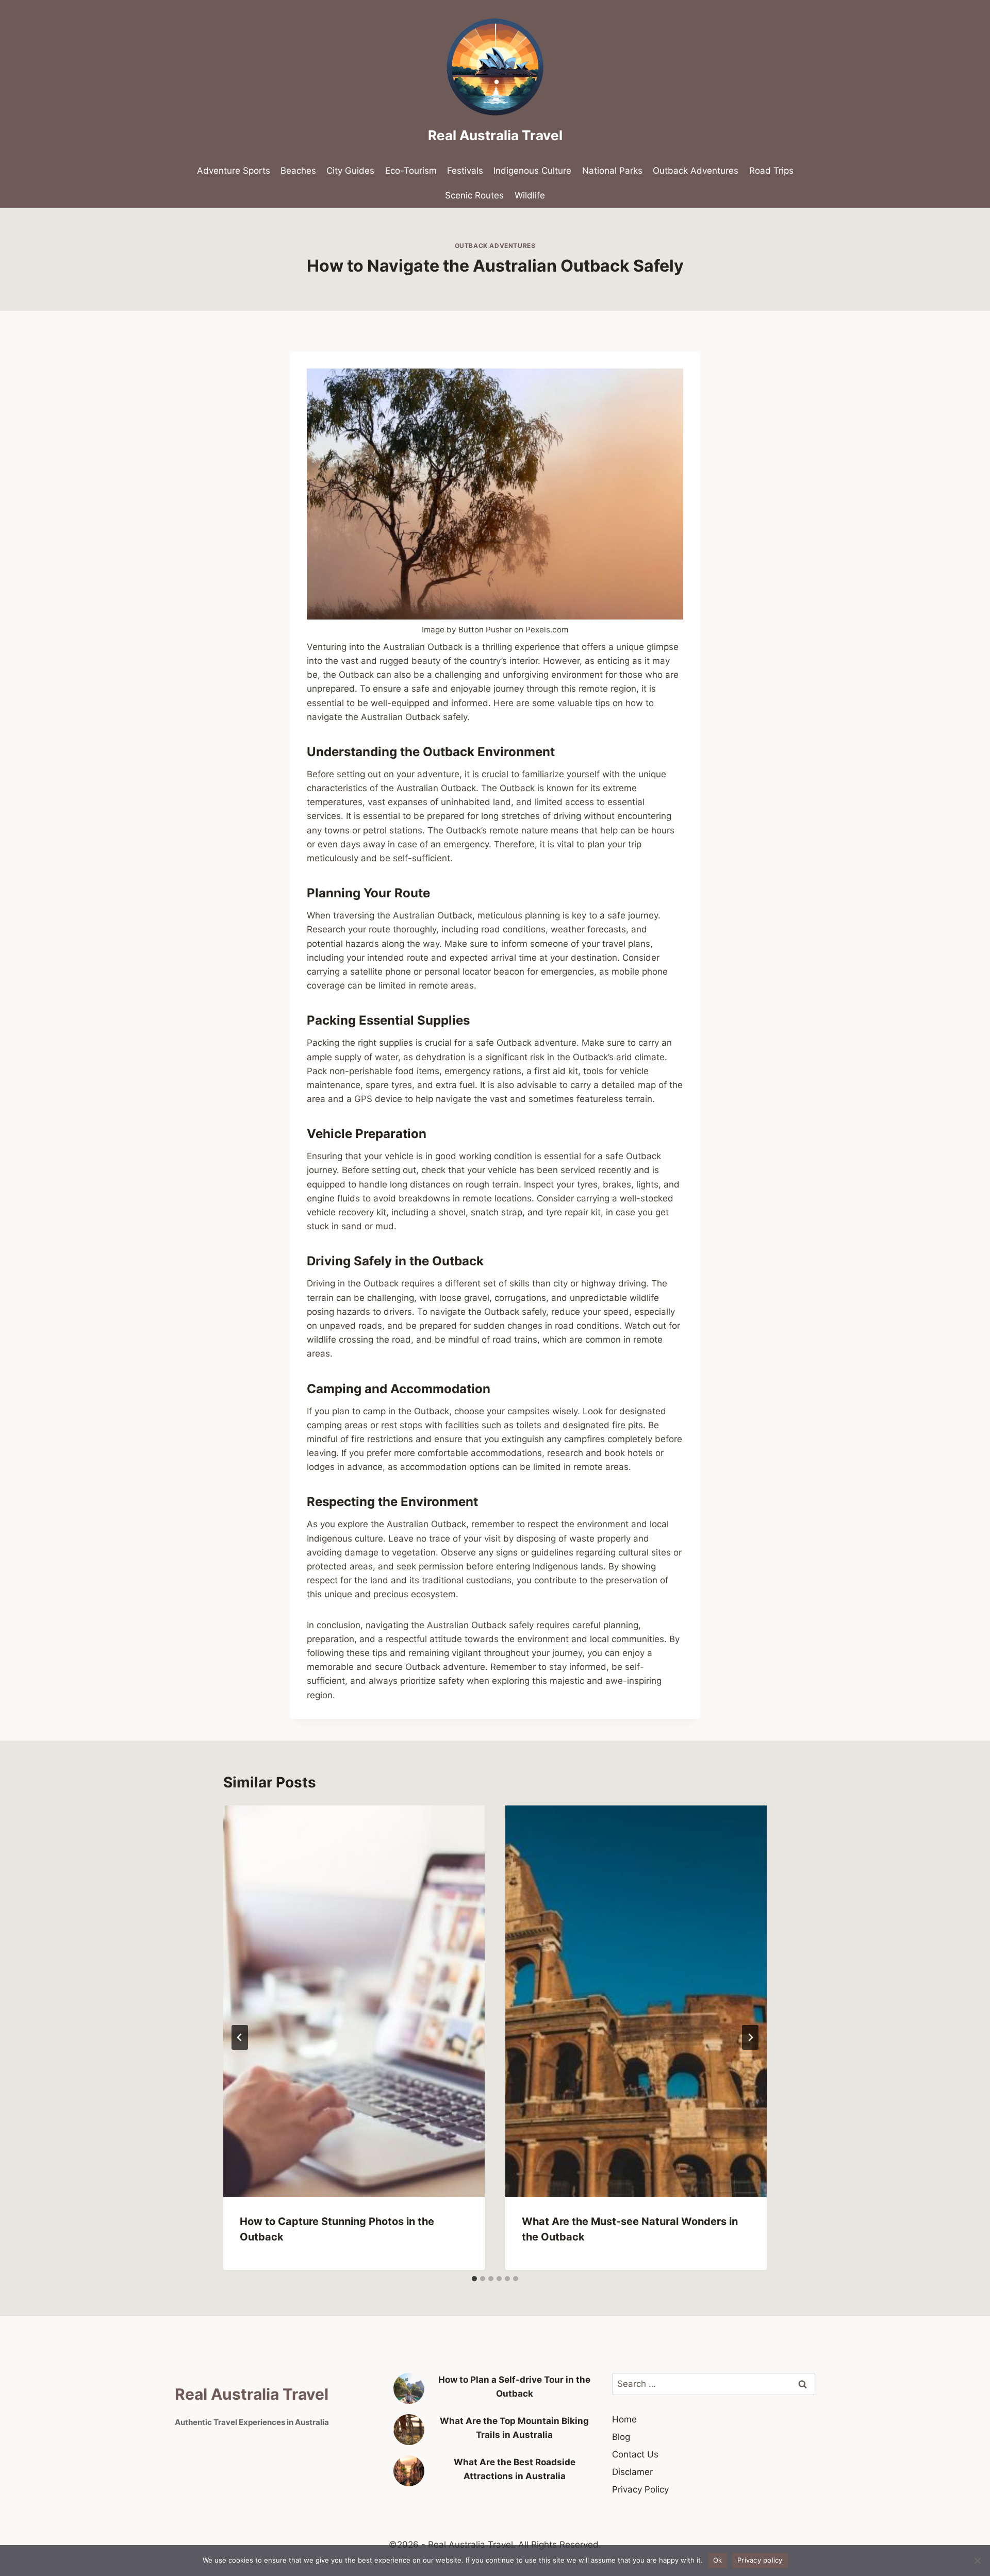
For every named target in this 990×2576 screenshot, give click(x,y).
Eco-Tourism (411, 171)
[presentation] (354, 2002)
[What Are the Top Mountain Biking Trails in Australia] (409, 2430)
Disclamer (632, 2472)
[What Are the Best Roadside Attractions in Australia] (409, 2471)
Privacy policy (760, 2560)
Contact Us (635, 2454)
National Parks (612, 171)
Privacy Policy (640, 2489)
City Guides (350, 171)
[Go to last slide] (240, 2037)
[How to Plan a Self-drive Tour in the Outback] (409, 2388)
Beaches (298, 171)
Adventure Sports (234, 171)
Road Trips (771, 171)
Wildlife (530, 195)
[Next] (750, 2037)
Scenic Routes (474, 195)
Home (624, 2419)
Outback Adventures (696, 171)
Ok (718, 2560)
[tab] (474, 2279)
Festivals (465, 171)
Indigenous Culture (532, 171)
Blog (621, 2437)
